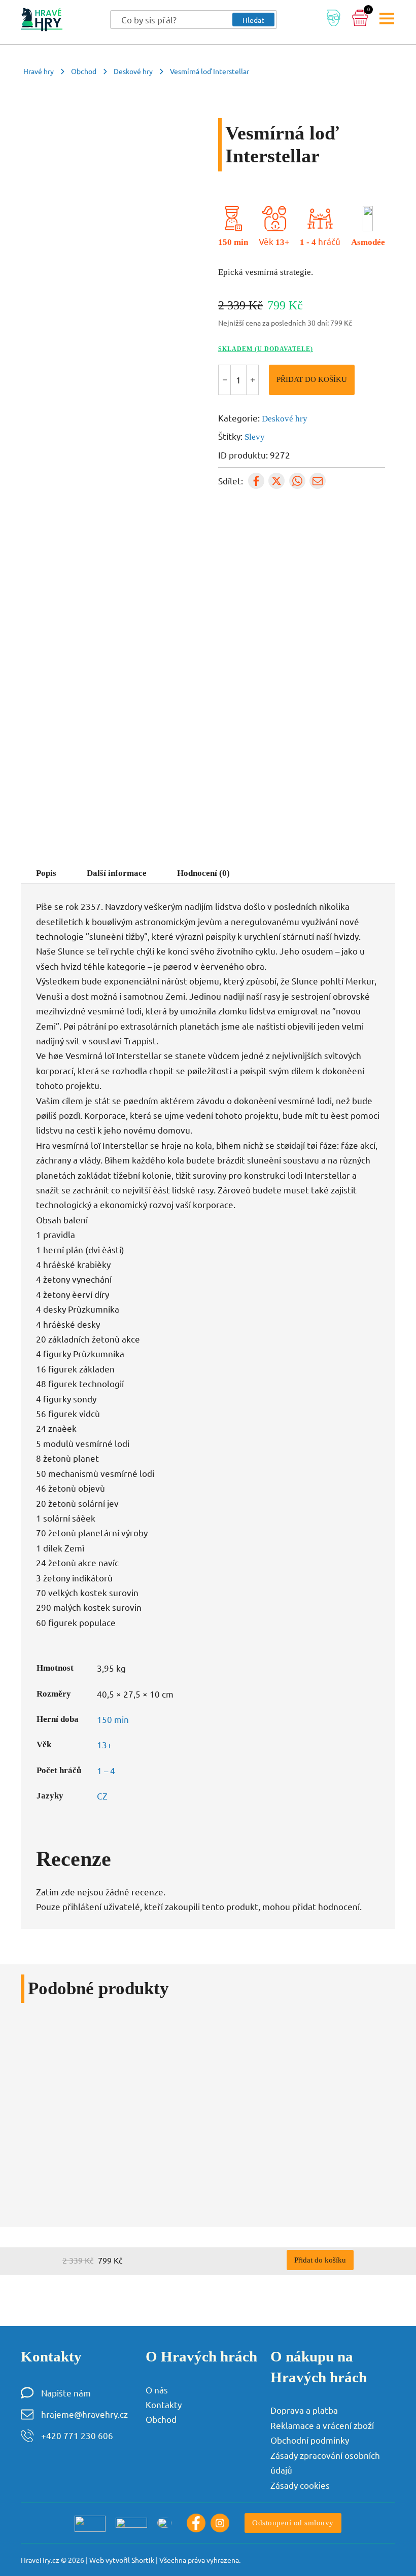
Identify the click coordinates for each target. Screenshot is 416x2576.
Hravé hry (39, 71)
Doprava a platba (304, 2410)
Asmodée (368, 242)
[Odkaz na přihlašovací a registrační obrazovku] (334, 20)
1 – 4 (106, 1770)
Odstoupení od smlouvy (293, 2522)
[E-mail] (318, 481)
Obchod (84, 71)
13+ (283, 242)
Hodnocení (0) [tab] (203, 873)
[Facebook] (256, 481)
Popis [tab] (46, 873)
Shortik (143, 2560)
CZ (102, 1796)
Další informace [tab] (117, 873)
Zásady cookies (300, 2485)
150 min (233, 242)
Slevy (255, 437)
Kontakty (164, 2404)
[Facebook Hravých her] (196, 2523)
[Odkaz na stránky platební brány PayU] (90, 2523)
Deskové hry (133, 71)
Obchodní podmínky (310, 2440)
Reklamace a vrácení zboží (322, 2425)
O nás (157, 2390)
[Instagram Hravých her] (220, 2523)
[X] (276, 481)
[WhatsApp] (297, 481)
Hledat (253, 20)
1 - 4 (308, 242)
